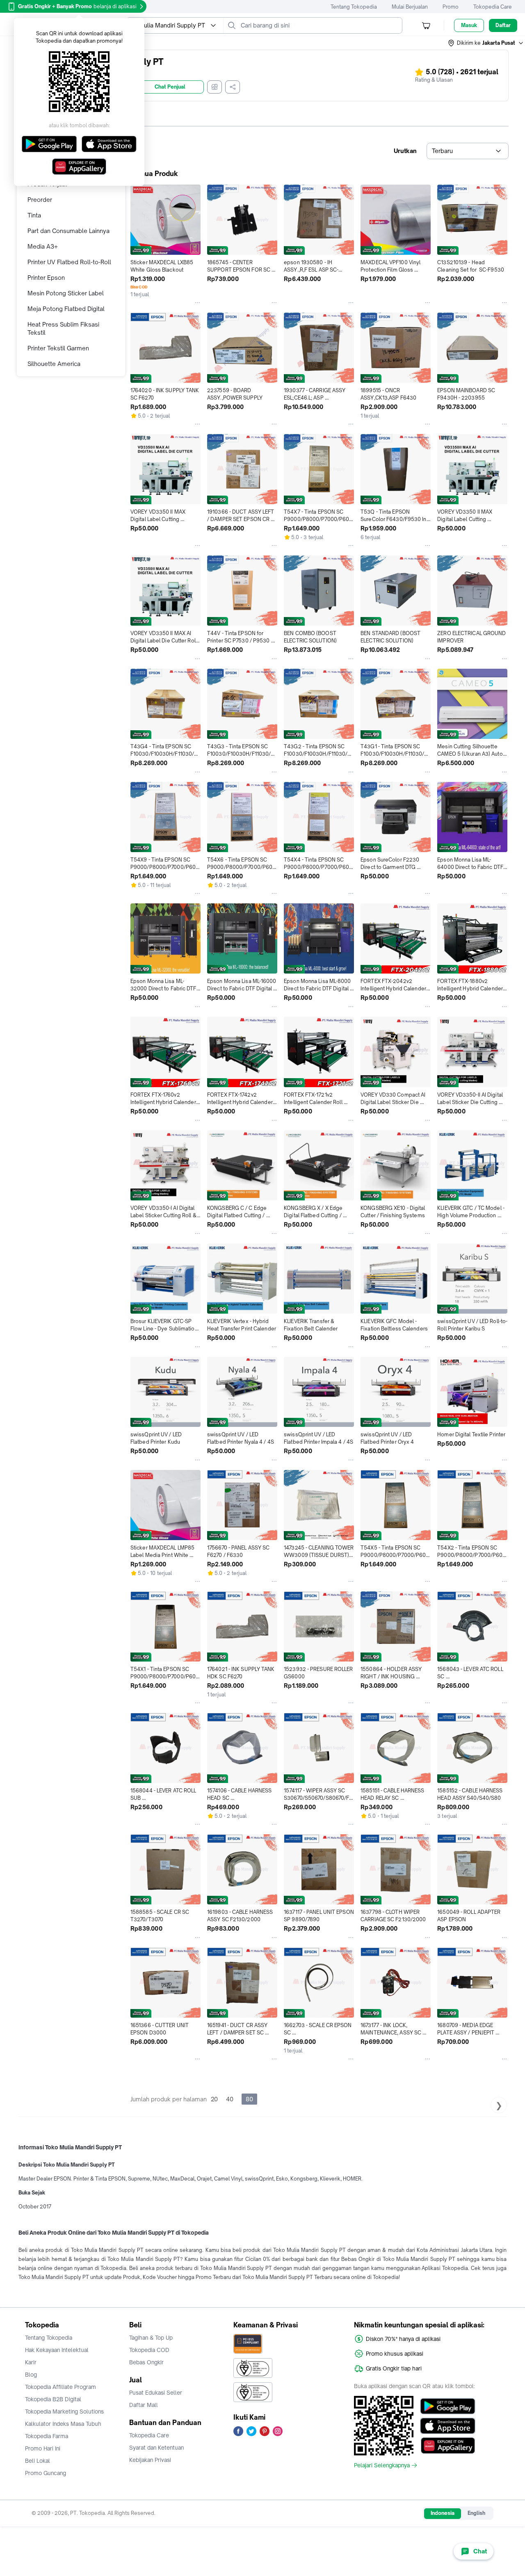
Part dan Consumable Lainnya (68, 231)
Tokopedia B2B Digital (53, 2399)
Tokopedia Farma (47, 2436)
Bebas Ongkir (146, 2362)
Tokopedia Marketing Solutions (64, 2411)
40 (230, 2099)
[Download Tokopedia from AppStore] (448, 2426)
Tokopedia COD (149, 2350)
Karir (31, 2362)
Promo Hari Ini (43, 2448)
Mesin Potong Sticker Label (66, 293)
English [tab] (476, 2513)
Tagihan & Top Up (151, 2338)
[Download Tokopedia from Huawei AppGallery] (448, 2446)
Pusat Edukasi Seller (156, 2393)
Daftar (503, 25)
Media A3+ (43, 246)
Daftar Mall (144, 2405)
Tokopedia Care (493, 7)
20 (214, 2099)
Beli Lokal (38, 2461)
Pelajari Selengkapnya (382, 2465)
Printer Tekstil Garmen (58, 348)
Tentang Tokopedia (354, 7)
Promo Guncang (46, 2473)
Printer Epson (46, 278)
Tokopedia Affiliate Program (60, 2387)
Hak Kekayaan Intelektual (57, 2350)
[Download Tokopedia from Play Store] (448, 2406)
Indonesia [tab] (443, 2513)
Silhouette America (54, 364)
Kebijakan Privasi (150, 2460)
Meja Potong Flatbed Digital (66, 309)
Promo (451, 7)
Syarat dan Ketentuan (156, 2448)
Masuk (469, 25)
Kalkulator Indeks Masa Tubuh (63, 2424)
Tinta (34, 215)
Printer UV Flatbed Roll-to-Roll (69, 262)
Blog (31, 2375)
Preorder (40, 200)
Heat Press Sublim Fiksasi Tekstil (63, 328)
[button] (486, 43)
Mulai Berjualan (410, 7)
